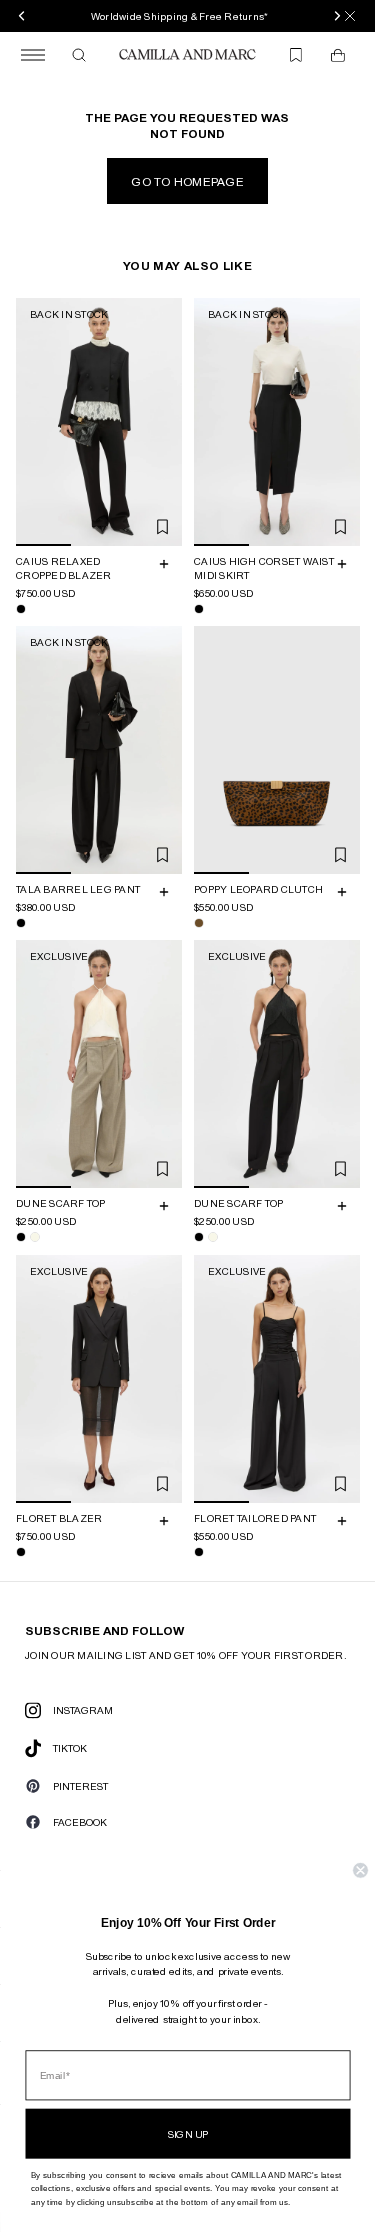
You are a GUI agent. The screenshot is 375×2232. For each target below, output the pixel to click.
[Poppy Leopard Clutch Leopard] (199, 923)
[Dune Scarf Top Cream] (35, 1238)
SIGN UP (188, 2134)
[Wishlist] (296, 55)
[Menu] (33, 55)
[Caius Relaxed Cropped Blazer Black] (21, 609)
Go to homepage (187, 181)
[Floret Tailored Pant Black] (199, 1552)
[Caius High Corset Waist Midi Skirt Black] (199, 609)
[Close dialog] (360, 1870)
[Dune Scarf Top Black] (21, 1238)
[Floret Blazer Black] (21, 1552)
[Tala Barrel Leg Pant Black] (21, 923)
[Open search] (79, 55)
